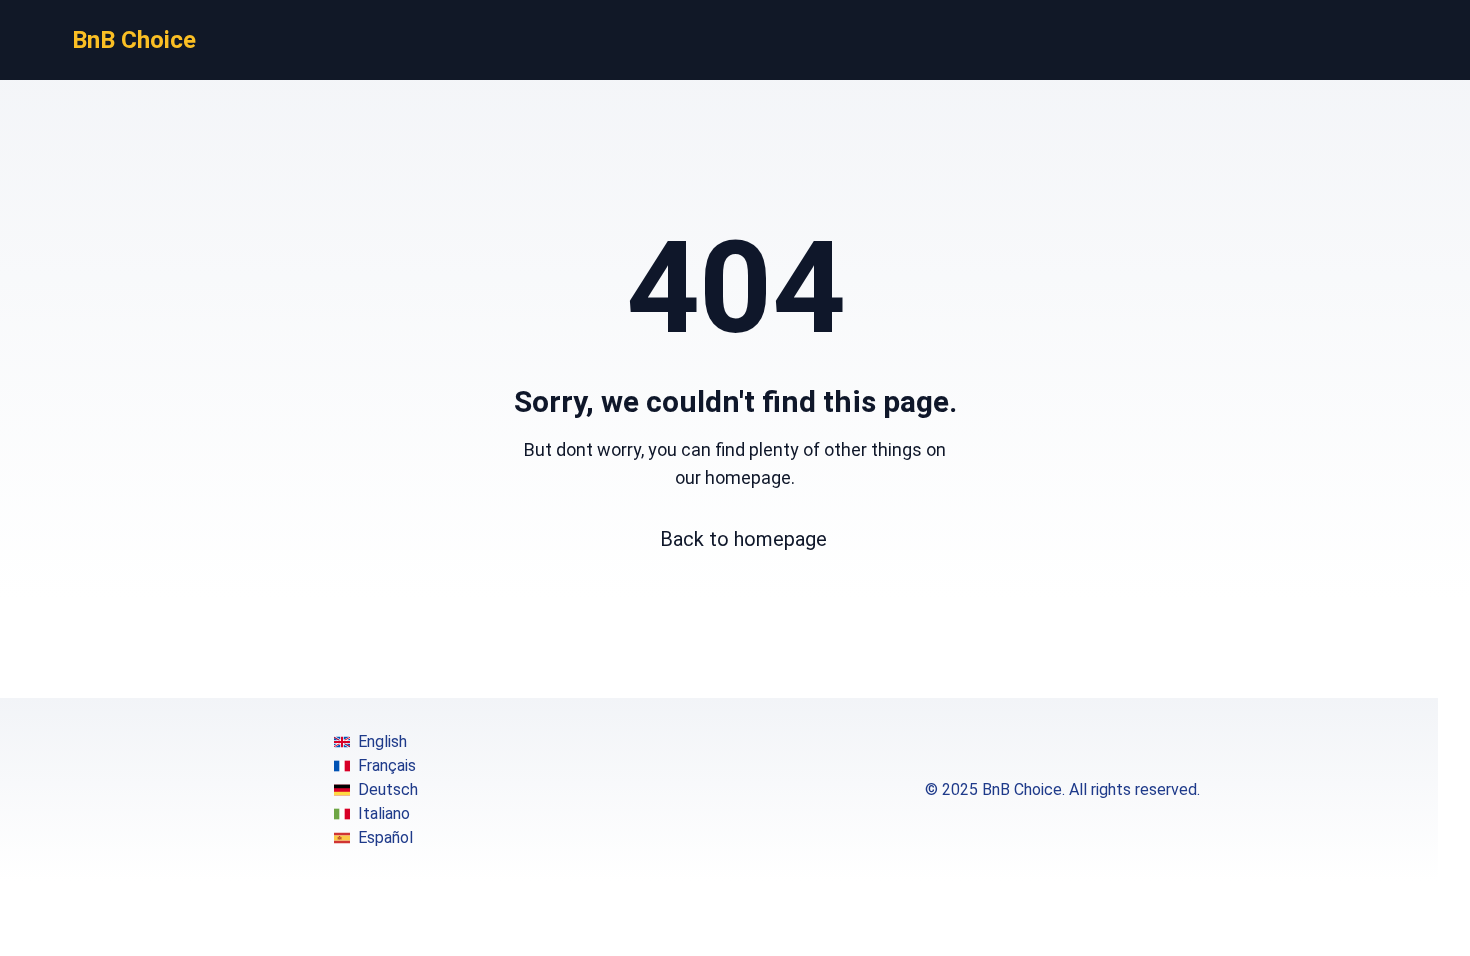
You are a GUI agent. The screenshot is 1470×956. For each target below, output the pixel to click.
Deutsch (388, 789)
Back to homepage (743, 539)
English (382, 741)
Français (387, 765)
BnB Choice (134, 40)
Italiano (384, 813)
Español (385, 837)
